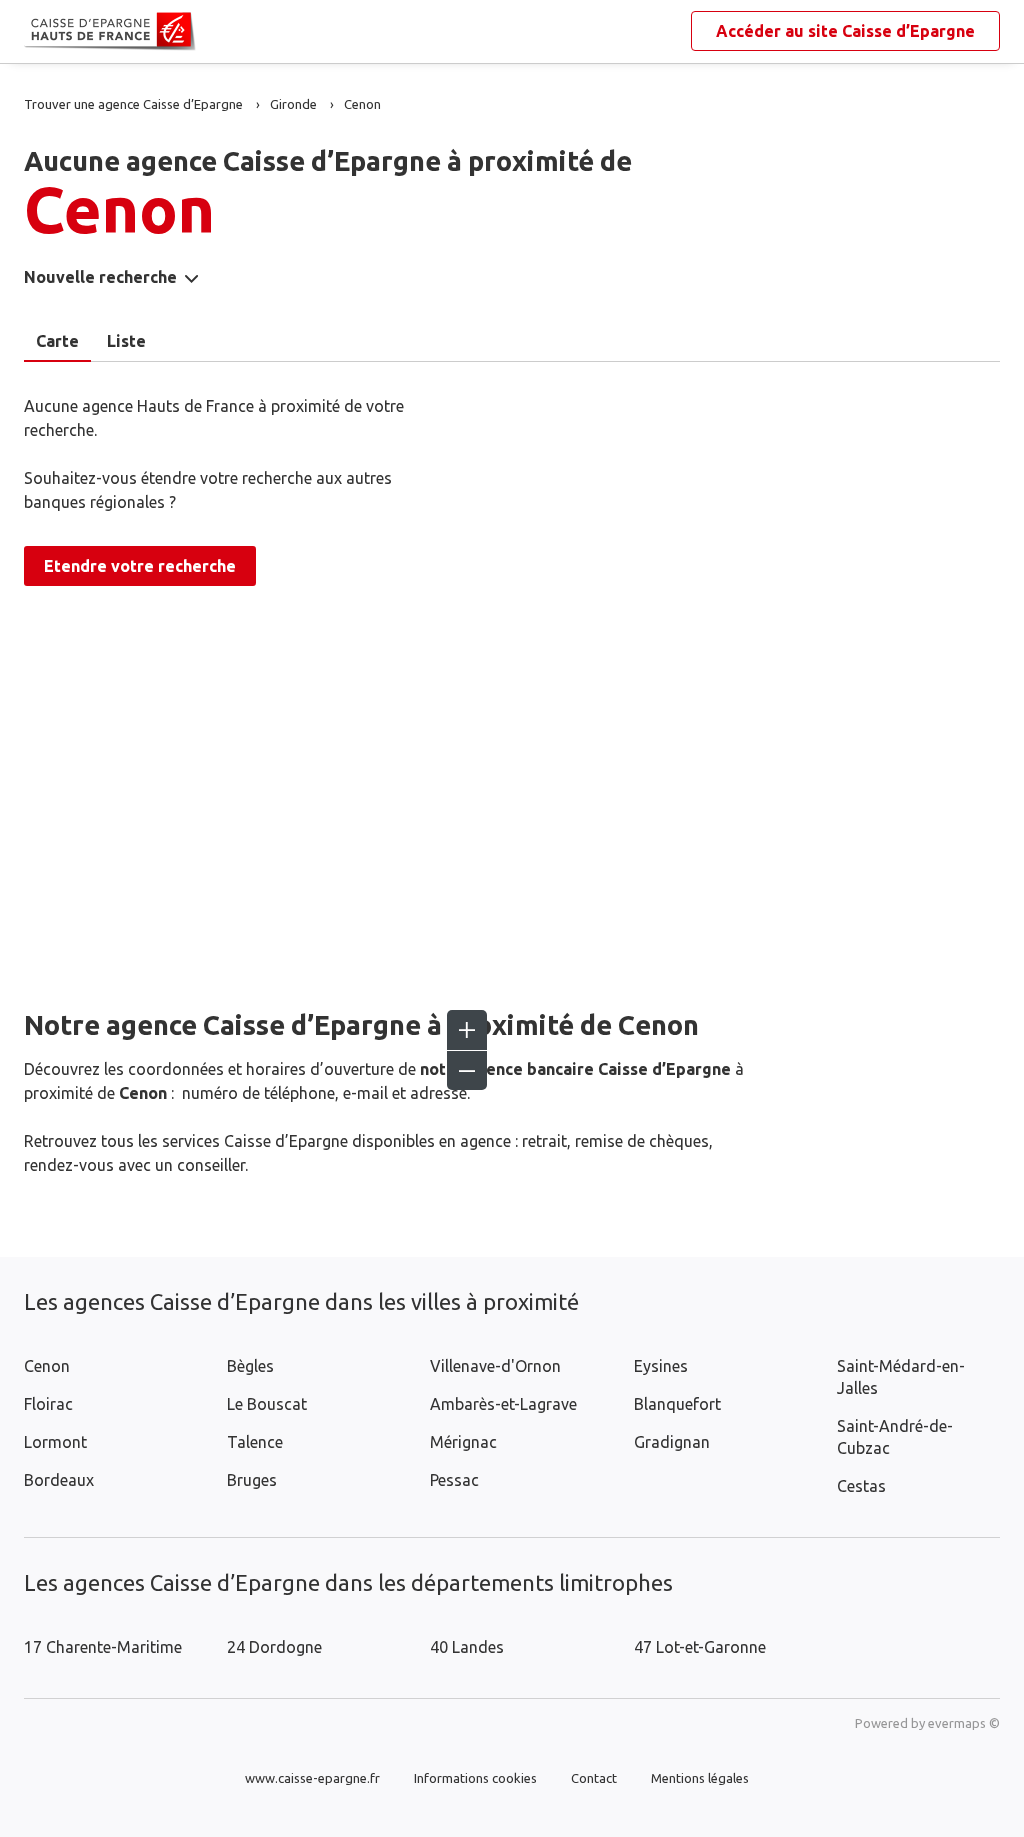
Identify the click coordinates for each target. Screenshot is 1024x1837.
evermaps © (964, 1723)
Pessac (454, 1480)
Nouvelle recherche (100, 277)
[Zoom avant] (467, 1030)
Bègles (250, 1366)
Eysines (661, 1366)
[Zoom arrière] (467, 1070)
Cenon (47, 1366)
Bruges (252, 1480)
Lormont (55, 1442)
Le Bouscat (267, 1404)
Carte (57, 341)
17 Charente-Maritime (103, 1647)
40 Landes (467, 1647)
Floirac (48, 1404)
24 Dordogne (274, 1647)
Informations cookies (475, 1778)
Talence (255, 1442)
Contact (594, 1778)
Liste (126, 341)
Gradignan (672, 1442)
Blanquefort (677, 1404)
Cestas (861, 1486)
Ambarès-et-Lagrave (503, 1404)
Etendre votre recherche (140, 566)
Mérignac (463, 1442)
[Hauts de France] (40, 32)
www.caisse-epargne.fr (312, 1778)
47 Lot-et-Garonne (700, 1647)
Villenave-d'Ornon (495, 1366)
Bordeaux (59, 1480)
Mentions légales (700, 1778)
